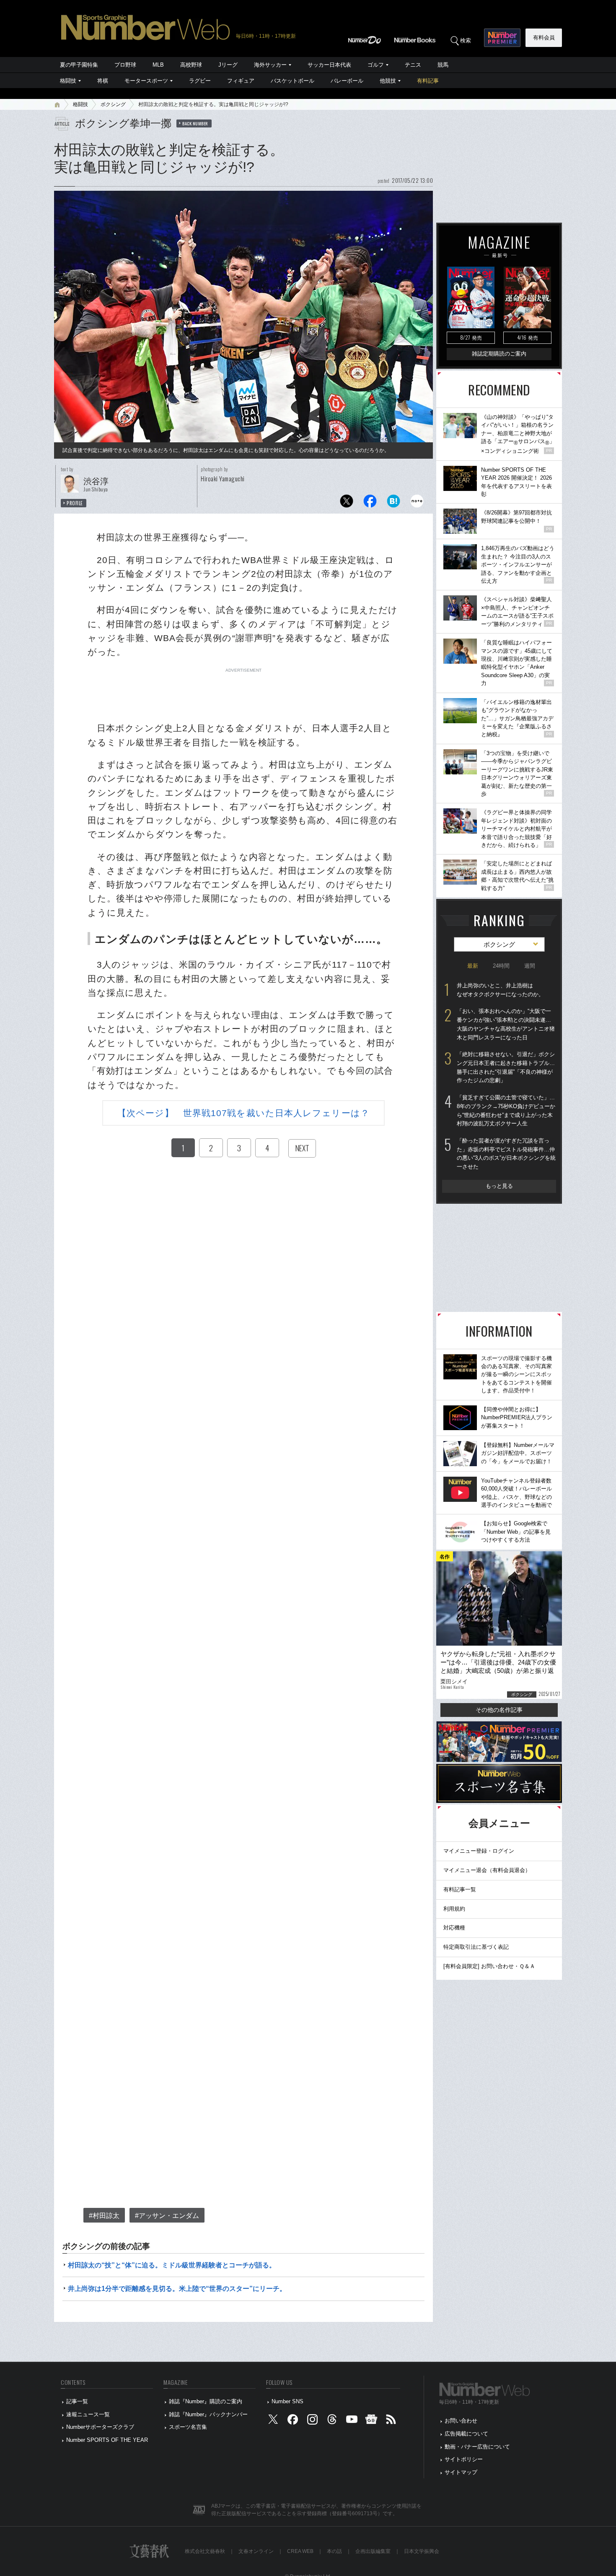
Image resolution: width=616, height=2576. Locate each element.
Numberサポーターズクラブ (100, 2427)
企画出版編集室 (373, 2551)
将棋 (103, 81)
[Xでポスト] (347, 503)
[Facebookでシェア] (370, 503)
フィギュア (241, 81)
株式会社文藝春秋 (205, 2551)
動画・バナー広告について (477, 2447)
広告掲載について (466, 2434)
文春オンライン (256, 2551)
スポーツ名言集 (188, 2427)
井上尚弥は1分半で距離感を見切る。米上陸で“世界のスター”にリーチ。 (177, 2289)
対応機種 (454, 1928)
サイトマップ (461, 2472)
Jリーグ (228, 65)
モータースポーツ (146, 81)
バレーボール (347, 81)
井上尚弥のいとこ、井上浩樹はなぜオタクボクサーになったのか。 (500, 990)
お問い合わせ (461, 2421)
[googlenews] (371, 2421)
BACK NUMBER (195, 123)
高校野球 (191, 65)
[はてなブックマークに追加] (393, 503)
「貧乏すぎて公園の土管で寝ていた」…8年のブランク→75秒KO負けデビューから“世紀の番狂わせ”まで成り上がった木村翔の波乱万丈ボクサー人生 (506, 1110)
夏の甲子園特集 (79, 65)
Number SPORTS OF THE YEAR (107, 2440)
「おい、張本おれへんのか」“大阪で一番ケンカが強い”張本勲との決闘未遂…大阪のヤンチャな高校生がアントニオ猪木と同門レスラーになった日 (506, 1024)
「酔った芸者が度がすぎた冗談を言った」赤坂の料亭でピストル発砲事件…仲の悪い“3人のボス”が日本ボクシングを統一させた (506, 1154)
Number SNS (287, 2401)
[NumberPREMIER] (502, 38)
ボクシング (113, 104)
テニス (413, 65)
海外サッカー (270, 65)
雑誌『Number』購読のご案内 (206, 2401)
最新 (473, 966)
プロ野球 (125, 65)
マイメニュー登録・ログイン (479, 1851)
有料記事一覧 (460, 1889)
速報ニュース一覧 (88, 2414)
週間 (530, 966)
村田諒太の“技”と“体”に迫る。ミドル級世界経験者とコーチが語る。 (172, 2265)
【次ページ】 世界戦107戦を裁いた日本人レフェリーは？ (243, 1113)
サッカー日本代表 (329, 65)
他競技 (388, 81)
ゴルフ (376, 65)
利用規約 (454, 1909)
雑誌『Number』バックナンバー (208, 2414)
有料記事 (428, 81)
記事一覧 (77, 2401)
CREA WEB (300, 2551)
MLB (158, 65)
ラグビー (200, 81)
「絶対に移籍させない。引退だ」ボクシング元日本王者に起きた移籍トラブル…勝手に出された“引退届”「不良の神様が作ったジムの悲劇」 (506, 1067)
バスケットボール (292, 81)
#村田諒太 (104, 2216)
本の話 (334, 2551)
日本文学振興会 (422, 2551)
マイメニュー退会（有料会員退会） (487, 1870)
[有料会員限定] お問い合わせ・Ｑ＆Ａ (489, 1966)
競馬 (443, 65)
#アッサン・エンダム (167, 2216)
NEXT (302, 1148)
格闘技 (68, 81)
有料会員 (544, 38)
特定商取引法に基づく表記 (476, 1947)
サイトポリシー (464, 2459)
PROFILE (75, 503)
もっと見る (499, 1186)
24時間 (501, 966)
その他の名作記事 (499, 1710)
